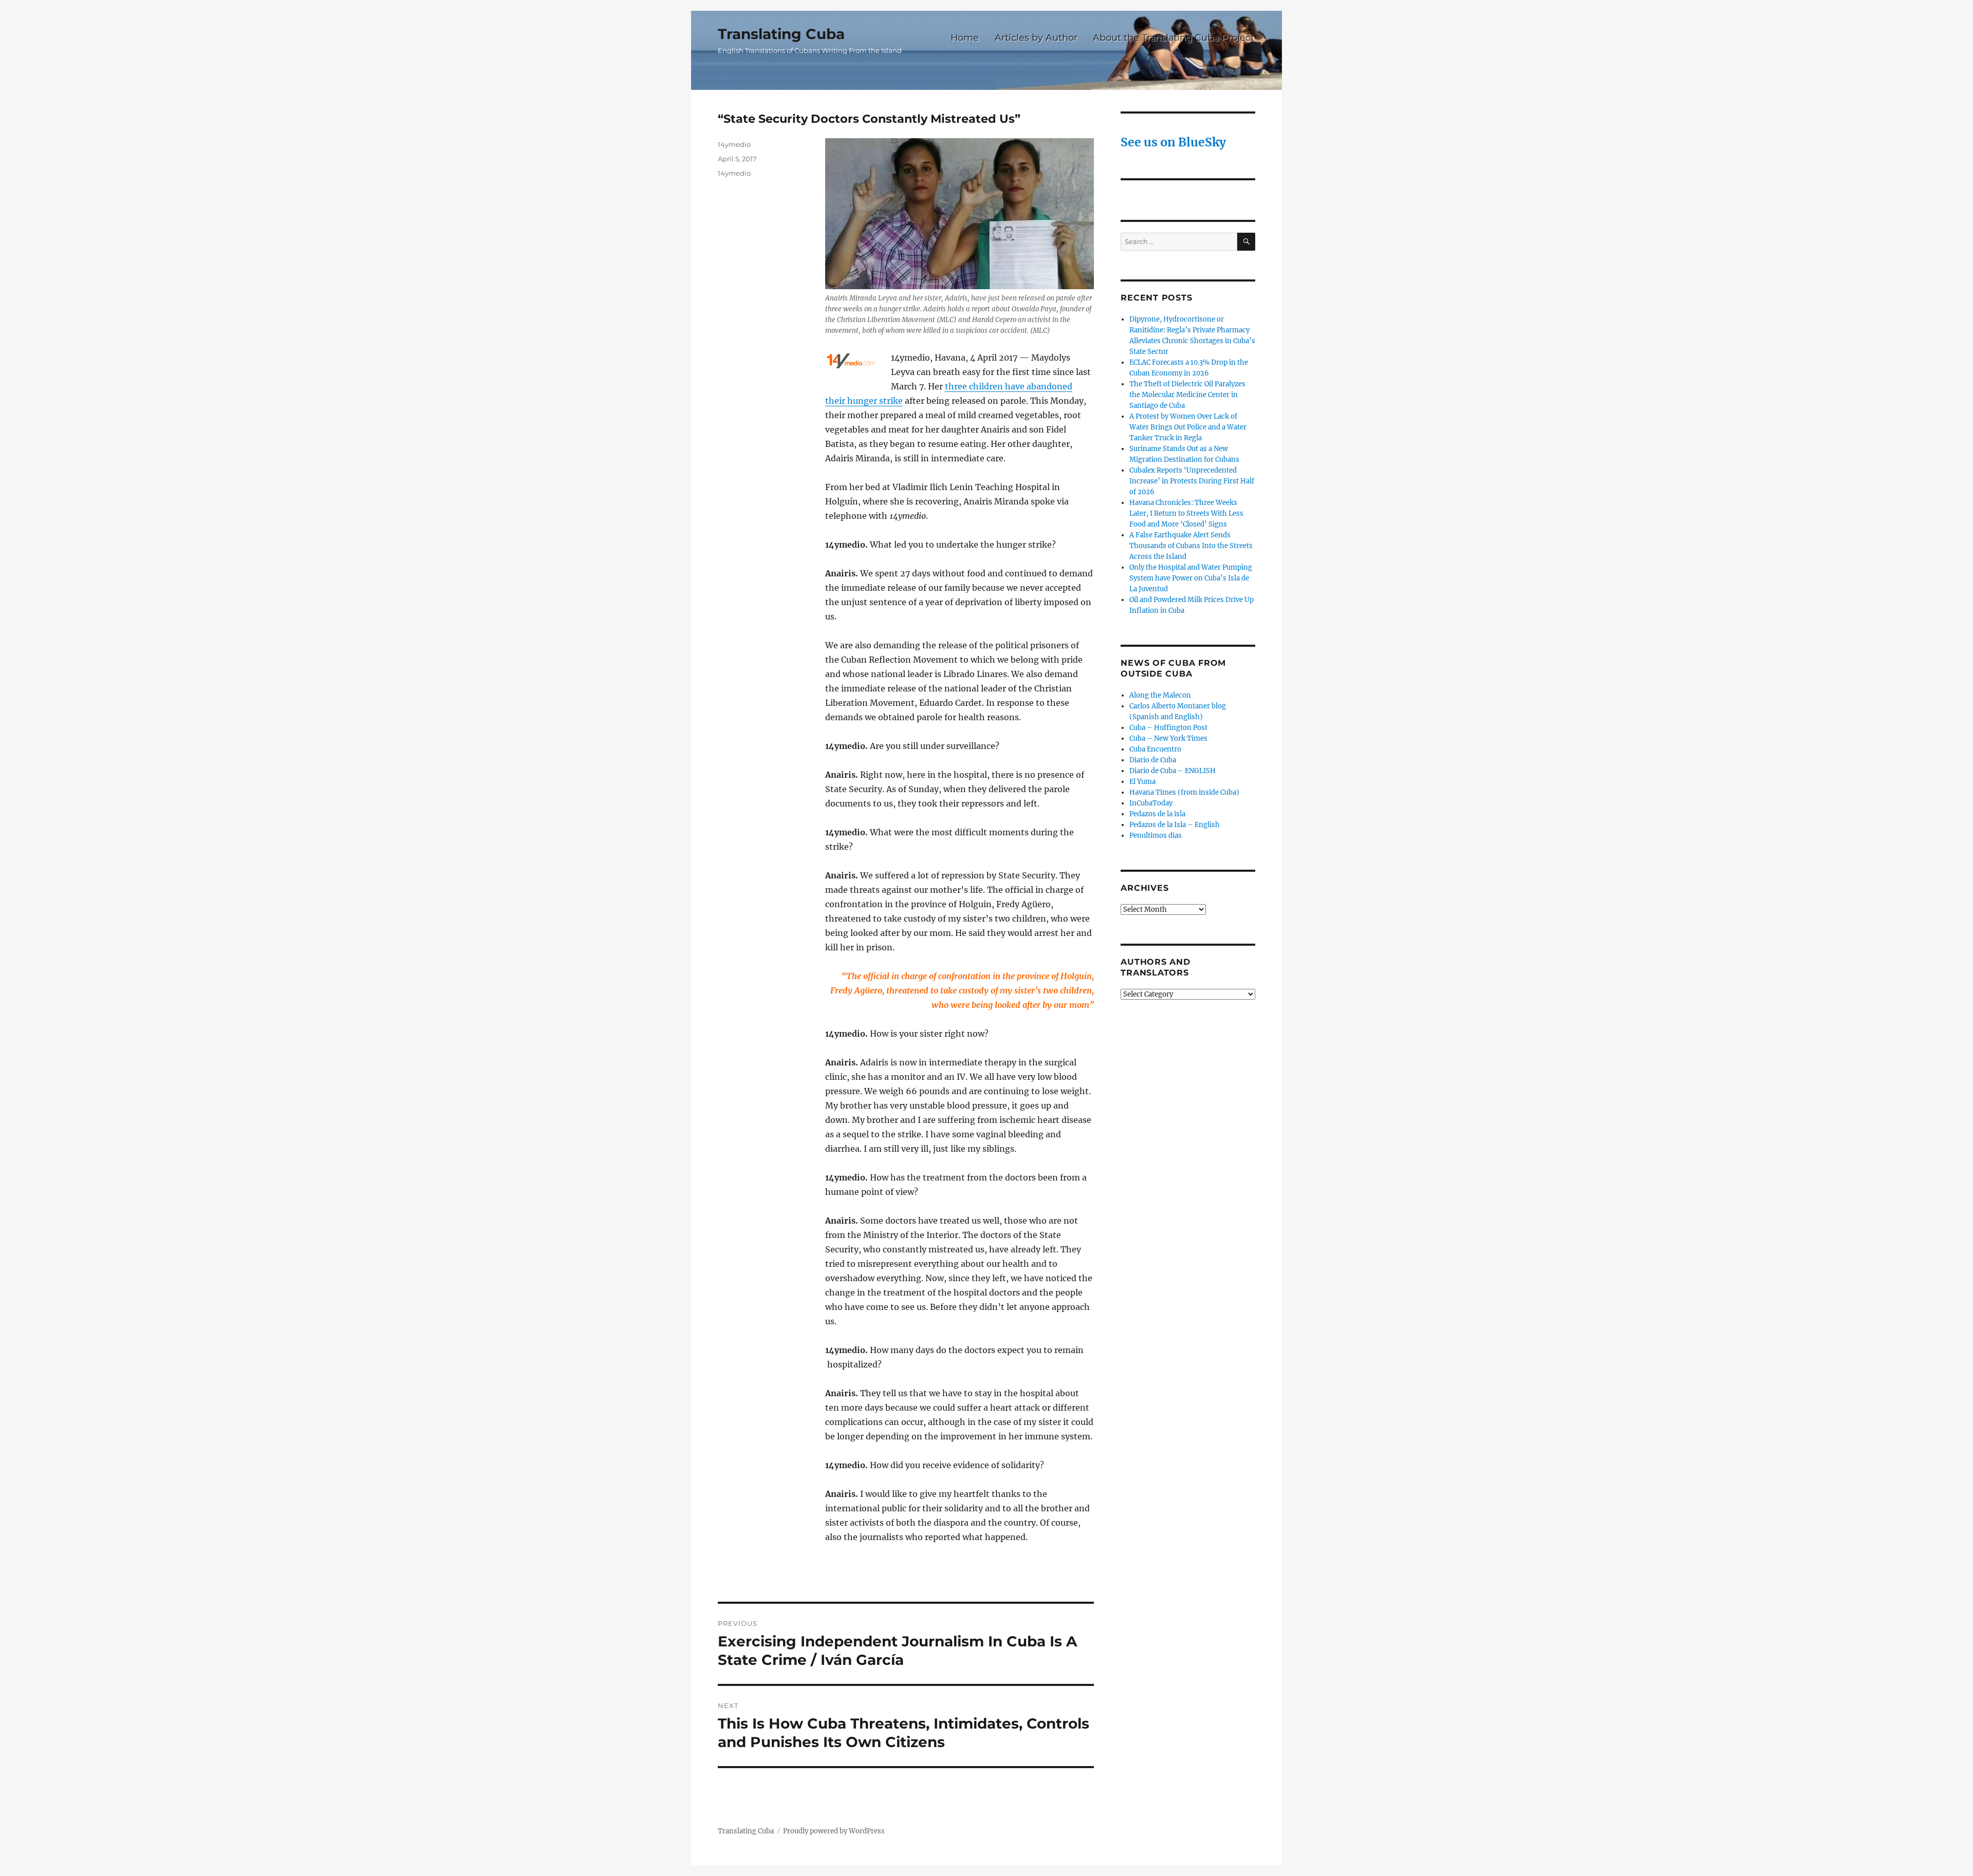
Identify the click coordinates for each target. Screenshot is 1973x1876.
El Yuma (1142, 782)
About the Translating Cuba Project (1174, 37)
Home (965, 37)
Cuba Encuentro (1155, 749)
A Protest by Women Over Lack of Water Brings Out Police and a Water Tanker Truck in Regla (1188, 427)
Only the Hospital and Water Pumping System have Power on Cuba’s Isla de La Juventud (1191, 578)
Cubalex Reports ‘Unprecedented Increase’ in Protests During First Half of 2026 (1192, 481)
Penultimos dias (1156, 836)
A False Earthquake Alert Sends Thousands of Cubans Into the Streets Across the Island (1191, 546)
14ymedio (734, 144)
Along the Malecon (1160, 695)
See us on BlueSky (1173, 142)
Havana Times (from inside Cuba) (1184, 792)
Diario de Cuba (1153, 760)
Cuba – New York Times (1168, 738)
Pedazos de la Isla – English (1175, 825)
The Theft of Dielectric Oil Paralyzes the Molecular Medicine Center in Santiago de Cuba (1187, 395)
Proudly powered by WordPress (834, 1831)
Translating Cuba (781, 34)
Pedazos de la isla (1157, 814)
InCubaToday (1151, 803)
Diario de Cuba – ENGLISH (1172, 771)
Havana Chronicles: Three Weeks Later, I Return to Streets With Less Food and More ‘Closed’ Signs (1186, 513)
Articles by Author (1036, 37)
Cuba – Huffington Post (1168, 728)
